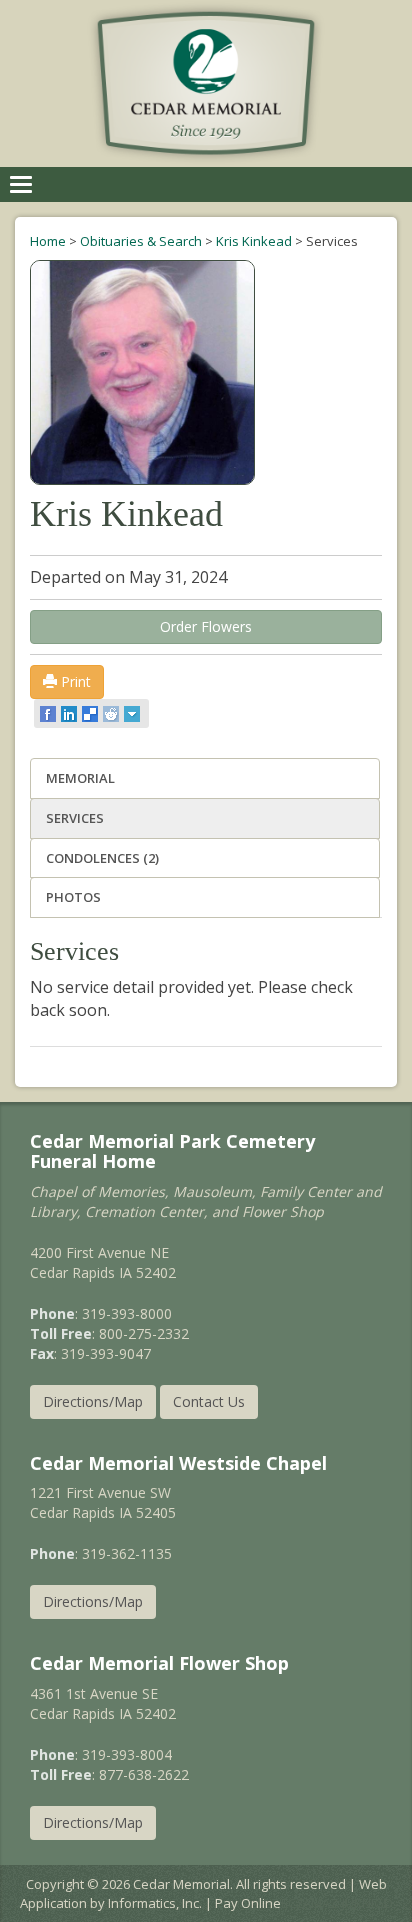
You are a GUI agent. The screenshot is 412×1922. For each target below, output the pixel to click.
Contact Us (209, 1401)
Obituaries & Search (141, 241)
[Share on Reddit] (112, 714)
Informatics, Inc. (155, 1903)
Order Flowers (206, 626)
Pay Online (248, 1903)
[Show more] (133, 714)
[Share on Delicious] (91, 714)
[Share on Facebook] (49, 714)
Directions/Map (93, 1401)
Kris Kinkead (254, 241)
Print (74, 681)
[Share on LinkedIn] (70, 714)
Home (48, 241)
